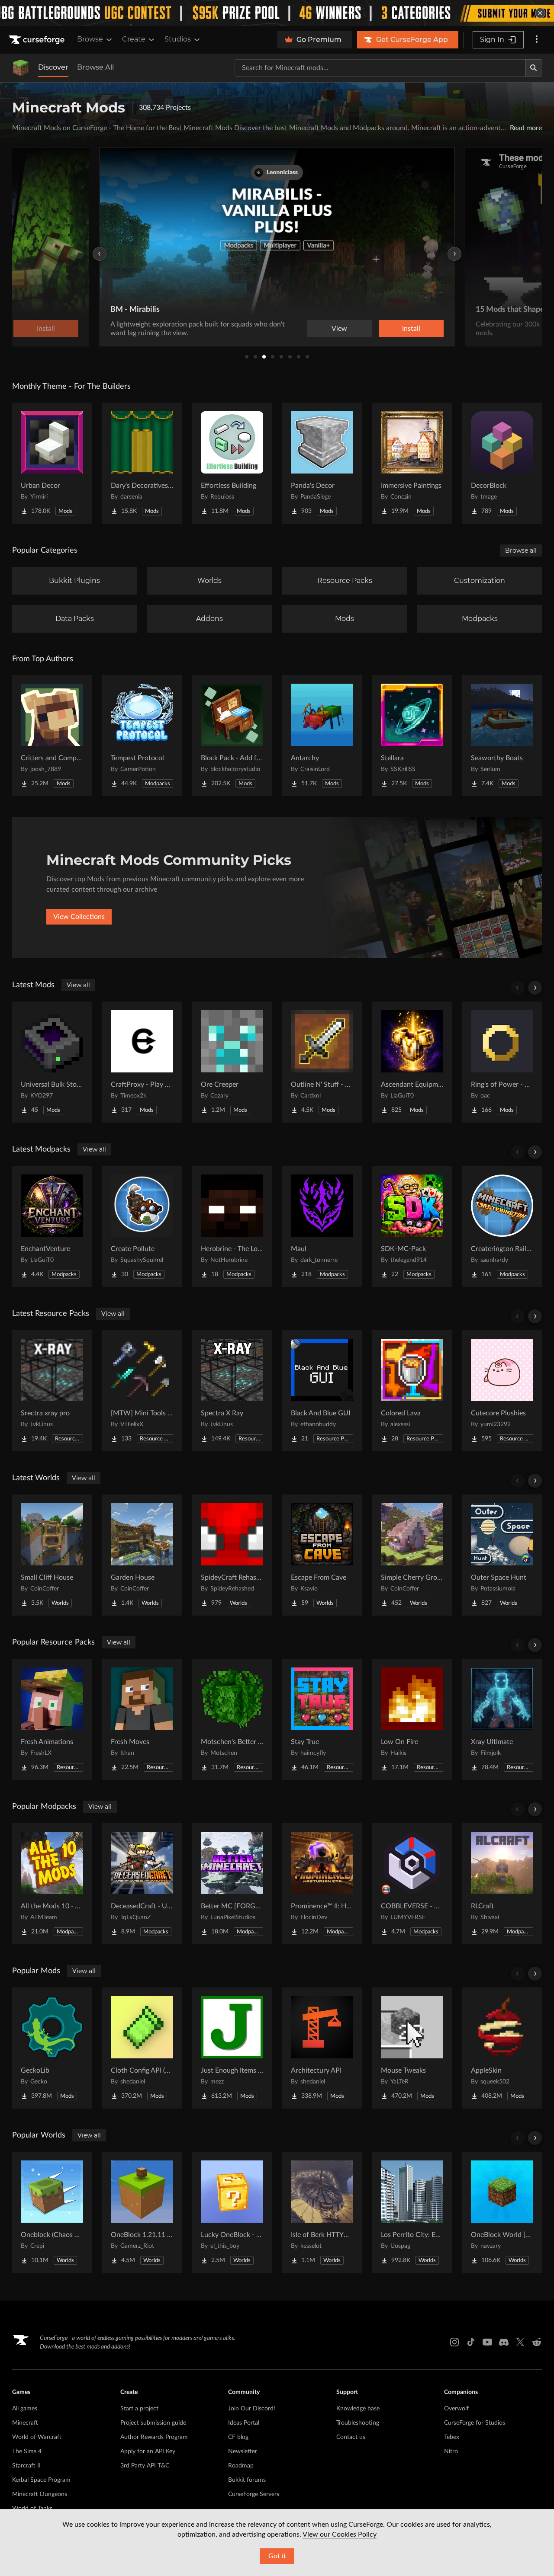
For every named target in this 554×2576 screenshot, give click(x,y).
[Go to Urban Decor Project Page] (52, 463)
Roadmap (241, 2466)
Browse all (521, 550)
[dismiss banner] (540, 13)
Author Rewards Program (154, 2437)
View (339, 329)
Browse (90, 39)
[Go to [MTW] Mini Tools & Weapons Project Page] (142, 1391)
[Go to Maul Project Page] (322, 1226)
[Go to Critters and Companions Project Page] (52, 736)
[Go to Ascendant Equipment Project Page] (412, 1062)
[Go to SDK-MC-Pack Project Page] (412, 1226)
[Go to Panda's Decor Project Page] (322, 463)
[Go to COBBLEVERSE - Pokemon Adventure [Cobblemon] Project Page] (412, 1884)
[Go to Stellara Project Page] (412, 736)
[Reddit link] (537, 2342)
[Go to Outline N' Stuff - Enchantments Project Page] (322, 1062)
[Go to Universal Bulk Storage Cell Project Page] (52, 1062)
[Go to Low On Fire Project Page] (412, 1719)
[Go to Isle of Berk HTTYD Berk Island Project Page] (322, 2212)
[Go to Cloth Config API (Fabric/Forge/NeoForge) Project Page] (142, 2048)
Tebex (452, 2437)
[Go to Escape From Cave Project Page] (322, 1555)
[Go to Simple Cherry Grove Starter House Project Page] (412, 1555)
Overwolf (456, 2409)
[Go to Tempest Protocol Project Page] (142, 736)
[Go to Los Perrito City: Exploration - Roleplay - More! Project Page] (412, 2212)
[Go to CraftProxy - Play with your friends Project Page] (142, 1062)
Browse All (95, 67)
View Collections (79, 917)
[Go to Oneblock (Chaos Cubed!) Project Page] (52, 2212)
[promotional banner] (277, 13)
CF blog (238, 2437)
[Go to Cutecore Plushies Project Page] (502, 1391)
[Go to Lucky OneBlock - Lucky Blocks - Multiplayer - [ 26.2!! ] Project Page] (232, 2212)
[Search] (534, 68)
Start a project (139, 2409)
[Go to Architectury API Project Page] (322, 2048)
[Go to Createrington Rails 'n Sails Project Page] (502, 1226)
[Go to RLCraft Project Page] (502, 1884)
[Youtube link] (487, 2342)
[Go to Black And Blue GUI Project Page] (322, 1391)
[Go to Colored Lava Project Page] (412, 1391)
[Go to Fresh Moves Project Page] (142, 1719)
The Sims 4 (27, 2451)
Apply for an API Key (148, 2451)
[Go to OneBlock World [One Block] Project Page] (502, 2212)
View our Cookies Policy (340, 2534)
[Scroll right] (535, 988)
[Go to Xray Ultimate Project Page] (502, 1719)
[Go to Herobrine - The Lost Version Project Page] (232, 1226)
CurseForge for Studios (475, 2423)
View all (78, 985)
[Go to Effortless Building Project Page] (232, 463)
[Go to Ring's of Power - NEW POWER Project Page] (502, 1062)
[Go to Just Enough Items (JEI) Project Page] (232, 2048)
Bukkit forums (247, 2480)
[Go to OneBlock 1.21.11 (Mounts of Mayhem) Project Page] (142, 2212)
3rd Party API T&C (145, 2466)
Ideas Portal (244, 2423)
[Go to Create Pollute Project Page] (142, 1226)
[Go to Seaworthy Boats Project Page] (502, 736)
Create (134, 39)
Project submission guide (153, 2423)
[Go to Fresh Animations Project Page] (52, 1719)
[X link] (520, 2342)
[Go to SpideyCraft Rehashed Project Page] (232, 1555)
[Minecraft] (21, 68)
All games (25, 2409)
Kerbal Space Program (41, 2480)
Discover (53, 67)
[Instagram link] (454, 2342)
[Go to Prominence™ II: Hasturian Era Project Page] (322, 1884)
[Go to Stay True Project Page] (322, 1719)
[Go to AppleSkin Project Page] (502, 2048)
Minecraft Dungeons (40, 2494)
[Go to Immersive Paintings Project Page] (412, 463)
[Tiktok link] (471, 2342)
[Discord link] (504, 2342)
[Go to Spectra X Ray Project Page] (232, 1391)
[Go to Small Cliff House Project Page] (52, 1555)
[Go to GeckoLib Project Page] (52, 2048)
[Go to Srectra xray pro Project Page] (52, 1391)
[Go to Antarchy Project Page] (322, 736)
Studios (178, 39)
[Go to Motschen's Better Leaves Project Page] (232, 1719)
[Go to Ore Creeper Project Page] (232, 1062)
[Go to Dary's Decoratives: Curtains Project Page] (142, 463)
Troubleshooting (358, 2423)
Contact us (351, 2437)
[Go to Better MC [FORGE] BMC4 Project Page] (232, 1884)
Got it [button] (277, 2556)
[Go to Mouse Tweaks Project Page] (412, 2048)
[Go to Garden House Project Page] (142, 1555)
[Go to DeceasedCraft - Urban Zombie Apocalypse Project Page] (142, 1884)
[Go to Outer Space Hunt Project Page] (502, 1555)
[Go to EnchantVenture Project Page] (52, 1226)
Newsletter (243, 2451)
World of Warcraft (37, 2437)
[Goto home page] (38, 40)
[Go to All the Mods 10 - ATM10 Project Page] (52, 1884)
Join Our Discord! (252, 2409)
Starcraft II (26, 2466)
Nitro (451, 2451)
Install (411, 329)
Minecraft (25, 2423)
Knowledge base (358, 2409)
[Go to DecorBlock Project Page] (502, 463)
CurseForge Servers (254, 2494)
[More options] (537, 40)
